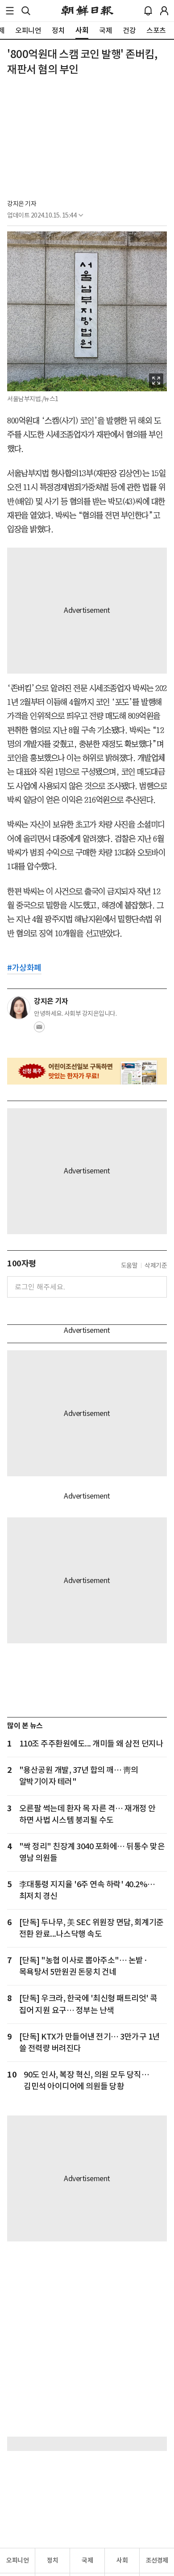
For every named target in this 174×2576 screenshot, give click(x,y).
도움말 (129, 1265)
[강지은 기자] (19, 1008)
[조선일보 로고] (87, 11)
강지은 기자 (22, 204)
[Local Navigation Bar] (10, 11)
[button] (10, 11)
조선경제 (157, 2560)
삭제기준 (156, 1265)
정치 (52, 2560)
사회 (122, 2560)
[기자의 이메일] (39, 1030)
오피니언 (17, 2560)
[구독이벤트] (87, 1071)
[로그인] (164, 11)
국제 (87, 2560)
